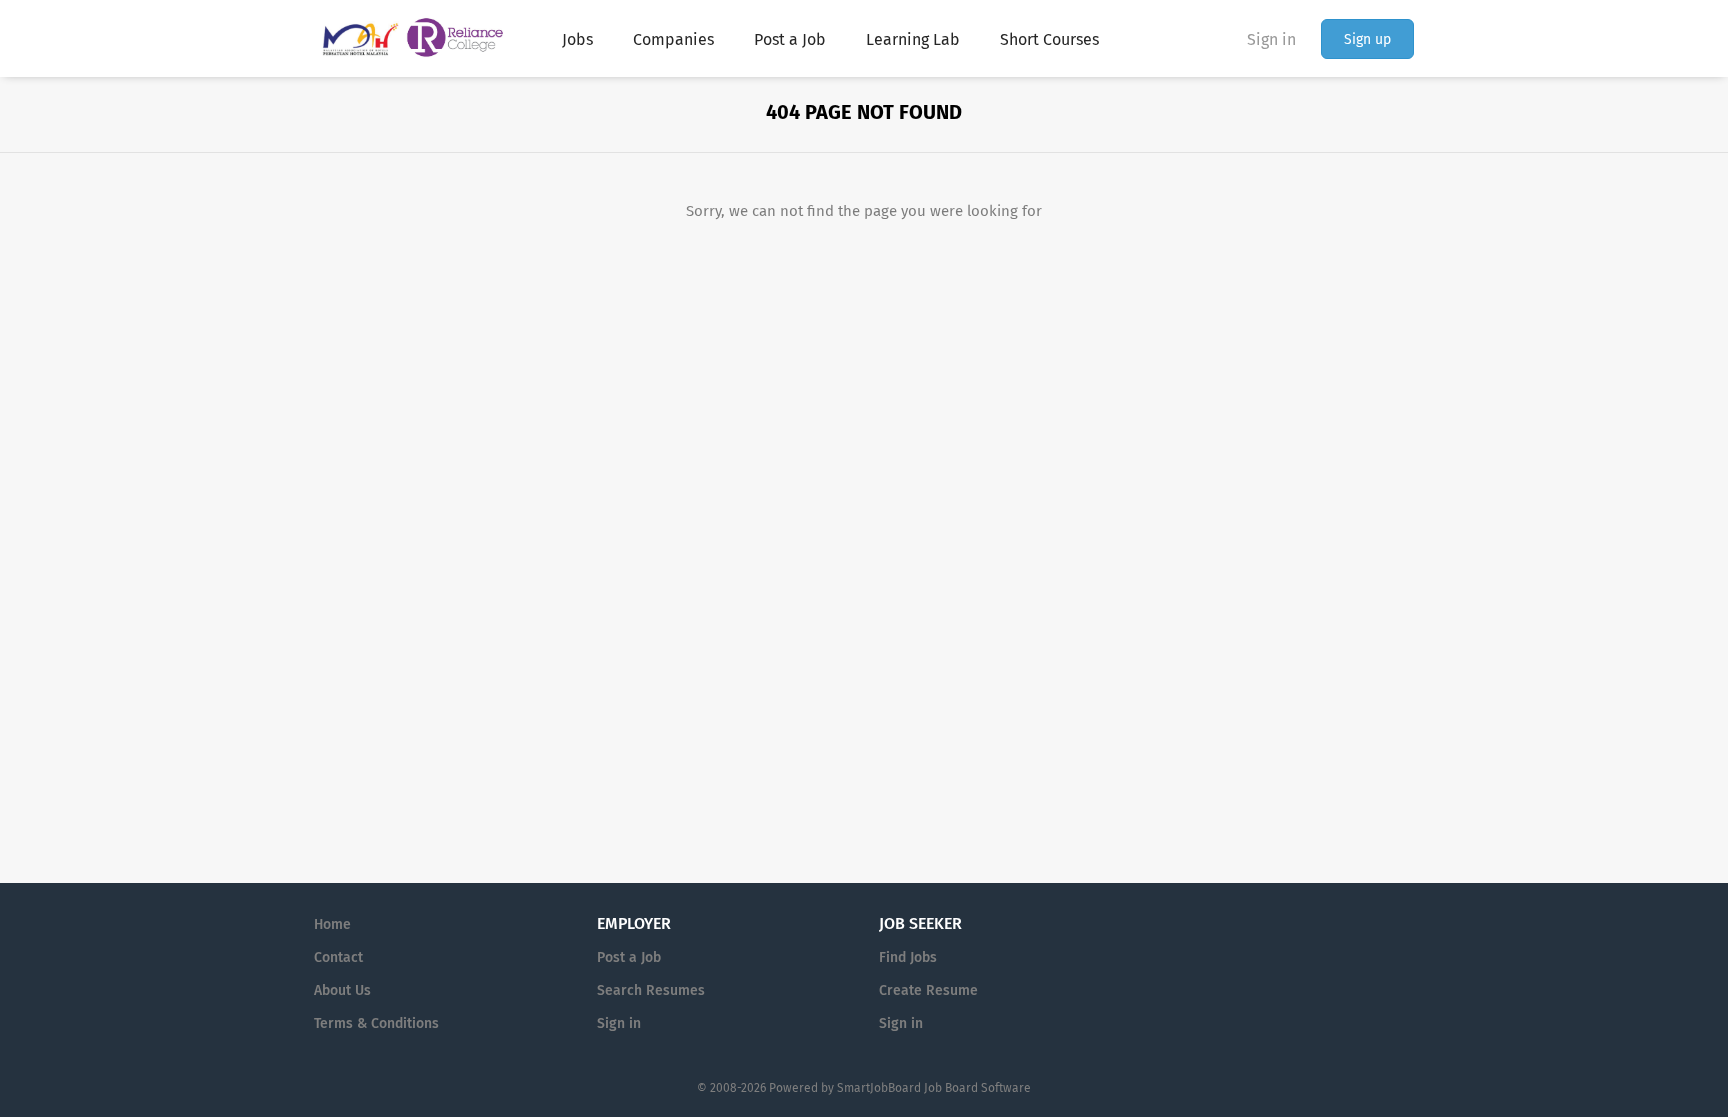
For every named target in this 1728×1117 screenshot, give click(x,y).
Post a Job (629, 957)
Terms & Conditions (376, 1023)
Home (332, 924)
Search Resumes (651, 990)
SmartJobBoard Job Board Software (934, 1088)
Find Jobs (908, 957)
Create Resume (928, 990)
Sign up (1367, 39)
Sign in (1271, 39)
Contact (338, 957)
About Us (342, 990)
